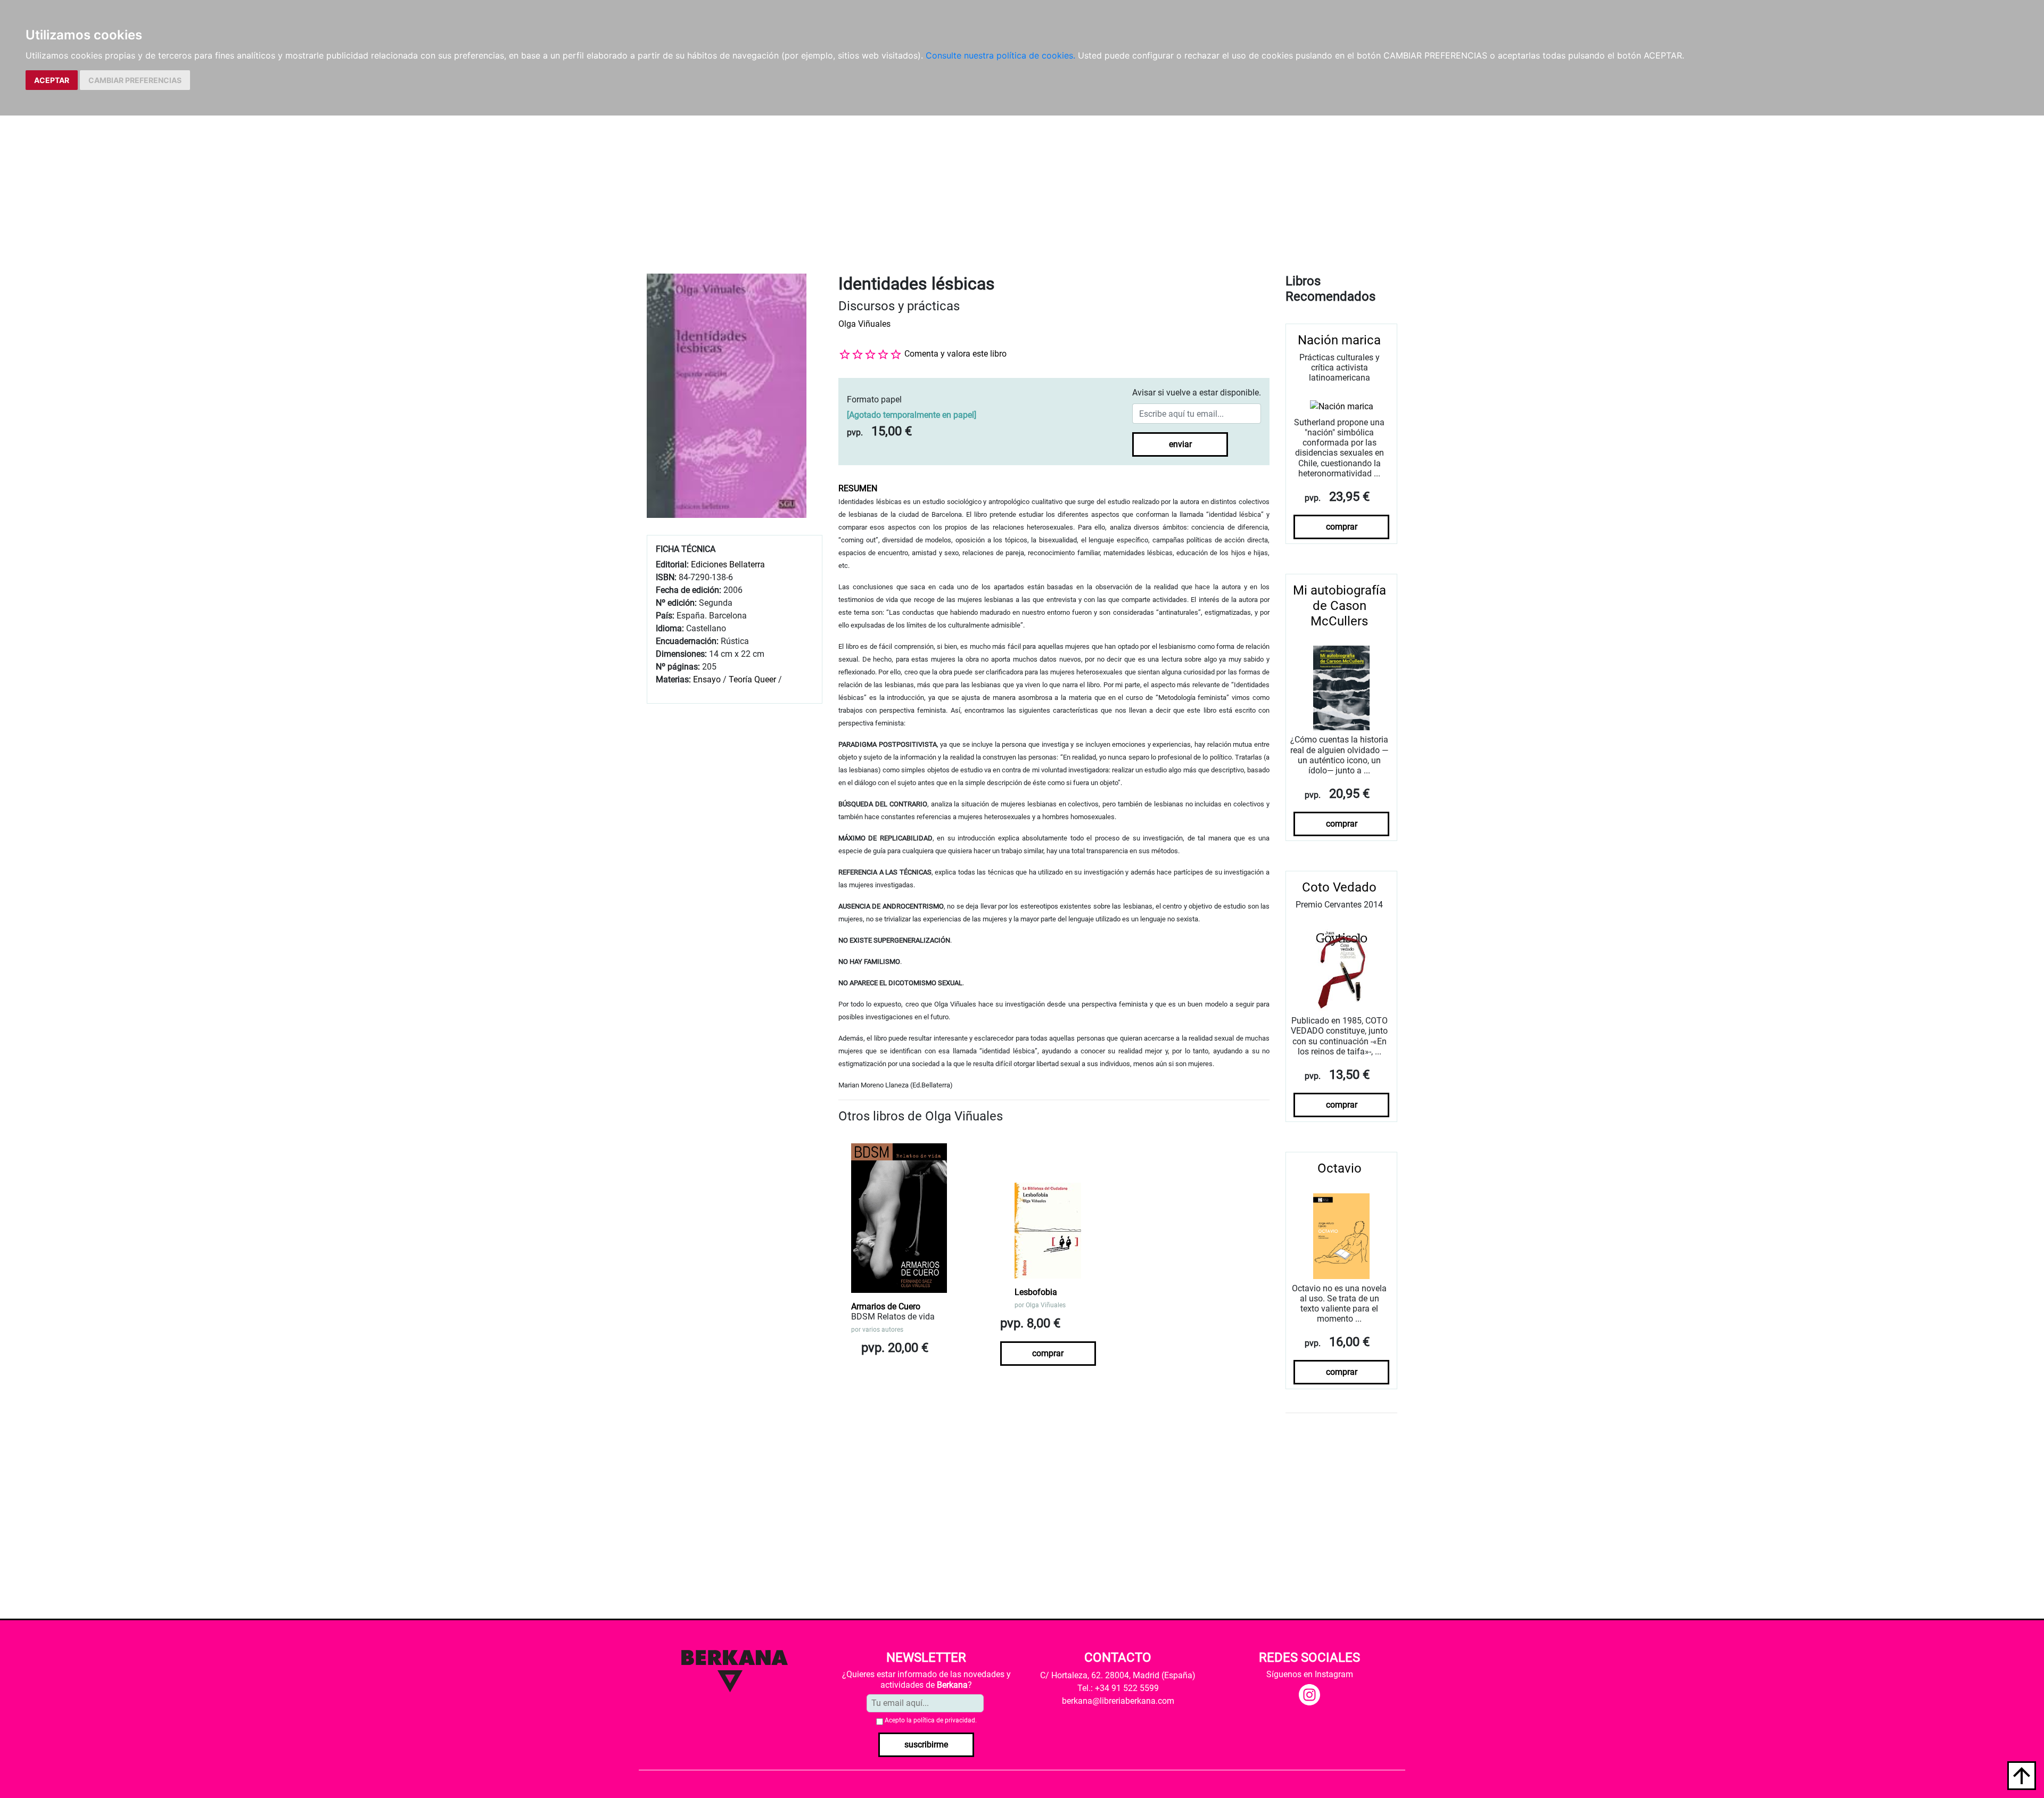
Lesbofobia (1036, 1292)
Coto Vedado (1339, 887)
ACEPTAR (52, 80)
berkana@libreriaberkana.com (1118, 1701)
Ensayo (707, 679)
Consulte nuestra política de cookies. (1000, 55)
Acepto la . (931, 1720)
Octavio (1340, 1168)
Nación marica (1339, 340)
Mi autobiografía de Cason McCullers (1340, 606)
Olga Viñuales (864, 324)
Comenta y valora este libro (955, 354)
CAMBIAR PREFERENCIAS (135, 80)
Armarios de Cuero (886, 1306)
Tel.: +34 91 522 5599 (1118, 1688)
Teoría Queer (752, 679)
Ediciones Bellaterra (728, 564)
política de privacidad (944, 1720)
